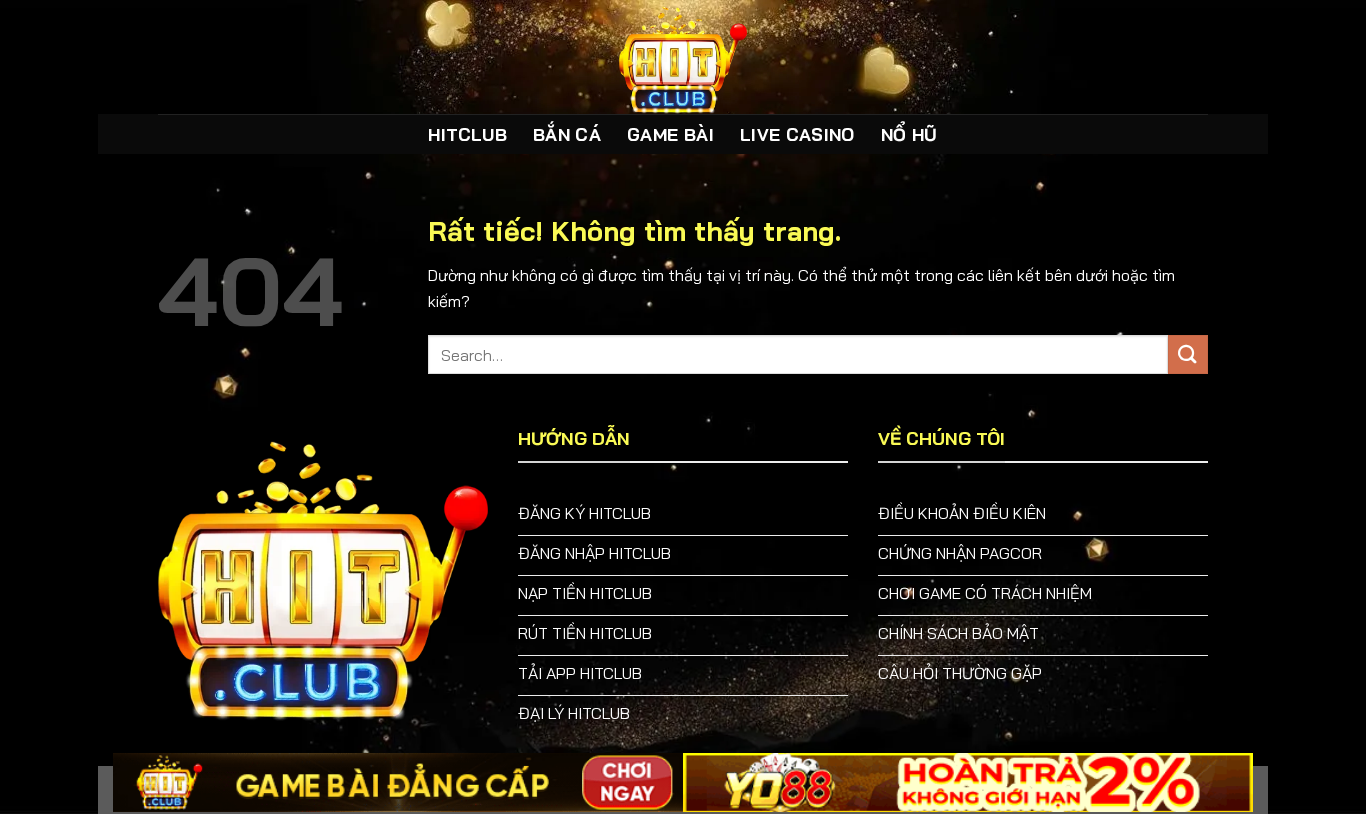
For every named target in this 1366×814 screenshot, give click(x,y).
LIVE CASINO (797, 134)
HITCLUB (467, 134)
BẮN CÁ (567, 134)
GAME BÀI (670, 134)
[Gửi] (1188, 354)
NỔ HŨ (909, 134)
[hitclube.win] (683, 57)
